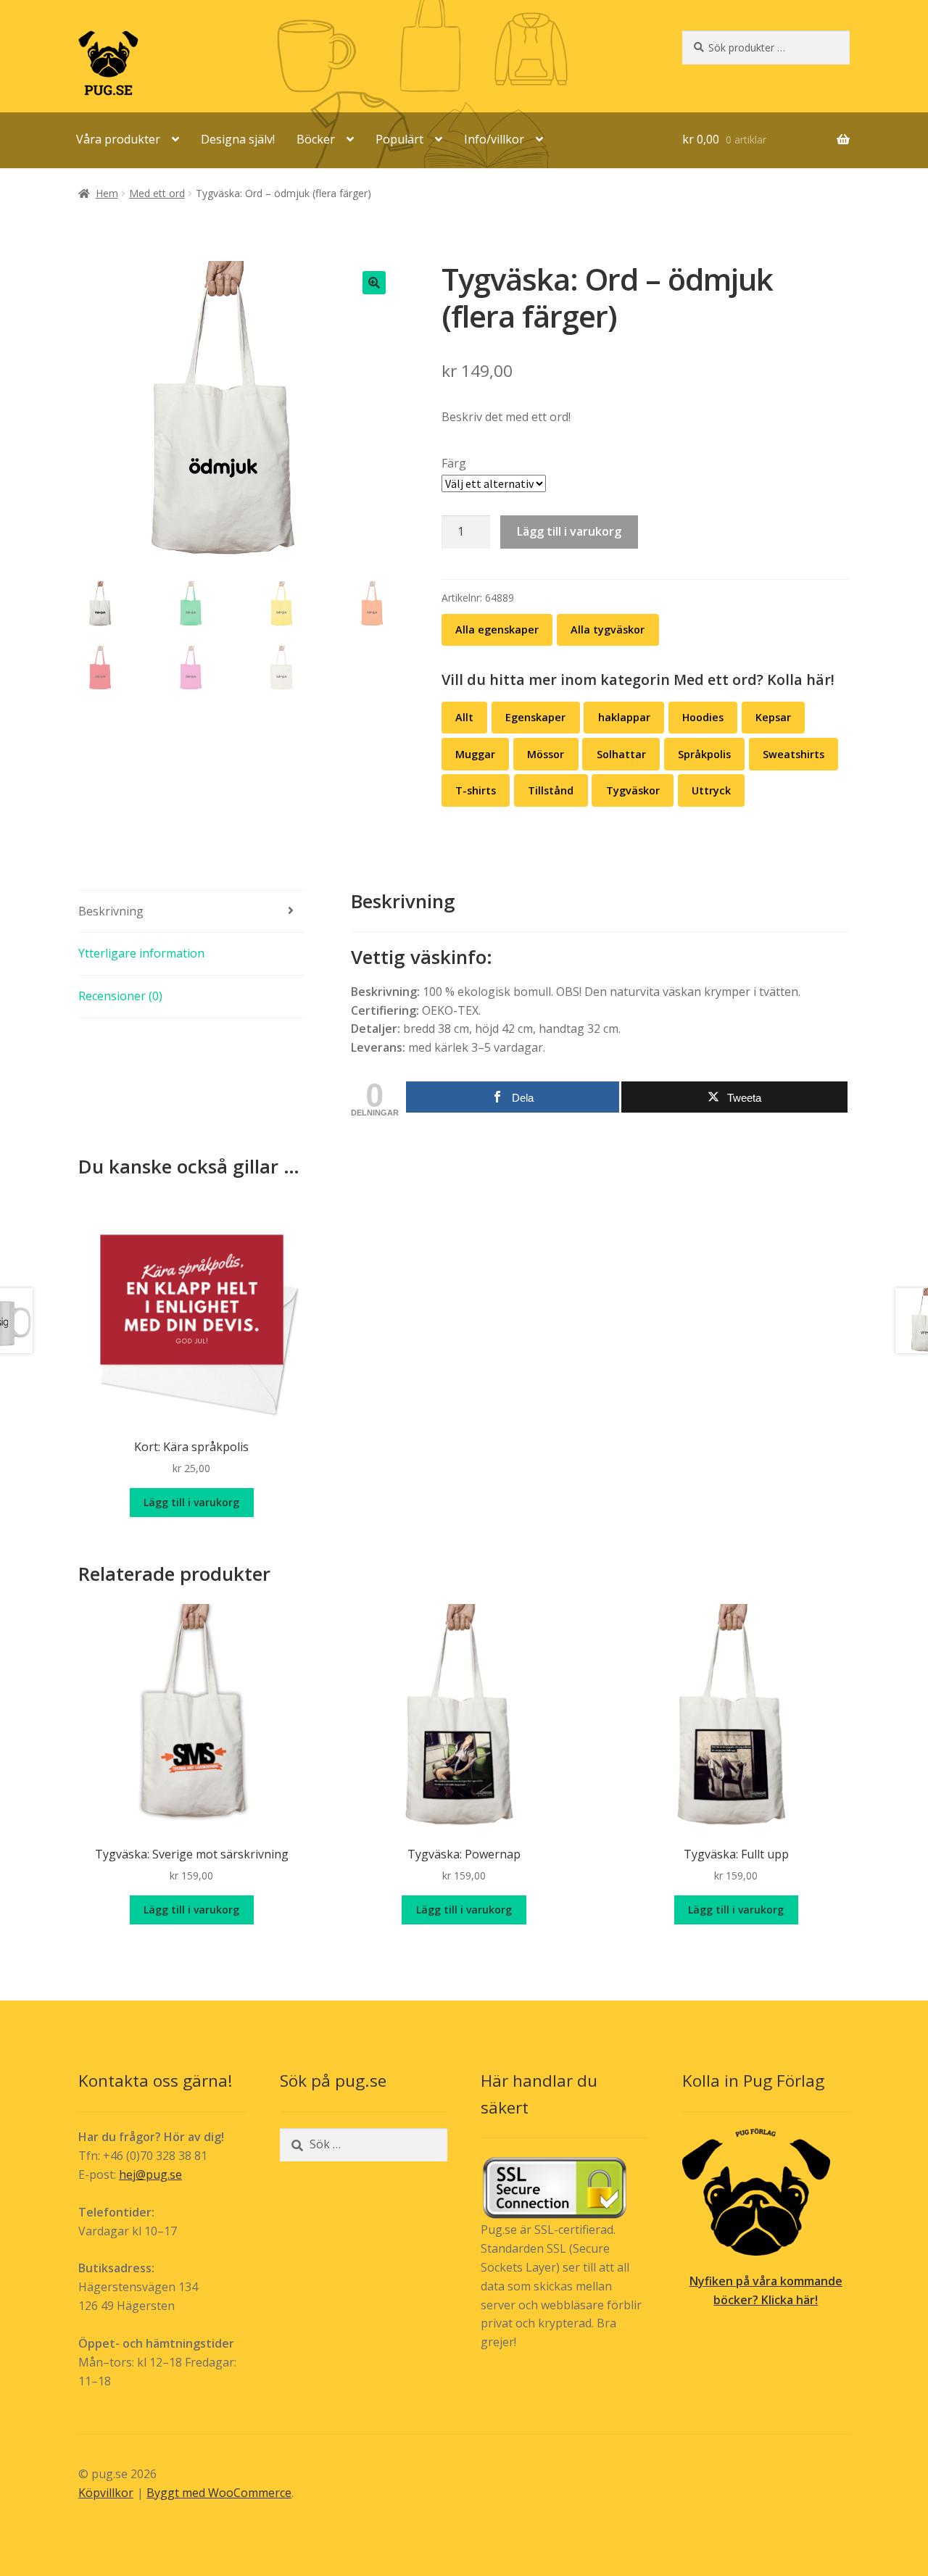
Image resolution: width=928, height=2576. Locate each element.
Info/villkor (494, 139)
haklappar (624, 717)
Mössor (546, 754)
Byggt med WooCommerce (219, 2493)
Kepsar (773, 717)
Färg (454, 463)
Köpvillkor (106, 2493)
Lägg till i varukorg (569, 531)
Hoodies (703, 717)
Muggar (475, 754)
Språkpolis (704, 754)
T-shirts (476, 790)
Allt (464, 717)
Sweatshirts (794, 754)
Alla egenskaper (497, 630)
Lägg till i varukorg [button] (191, 1502)
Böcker (316, 139)
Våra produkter (118, 139)
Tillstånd (551, 790)
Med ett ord (157, 193)
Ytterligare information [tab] (141, 953)
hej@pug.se (150, 2174)
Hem (107, 193)
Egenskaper (535, 717)
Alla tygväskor (608, 630)
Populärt (399, 139)
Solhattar (621, 754)
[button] (374, 283)
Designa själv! (238, 139)
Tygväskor (633, 790)
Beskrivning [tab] (111, 911)
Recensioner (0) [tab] (120, 996)
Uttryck (711, 790)
